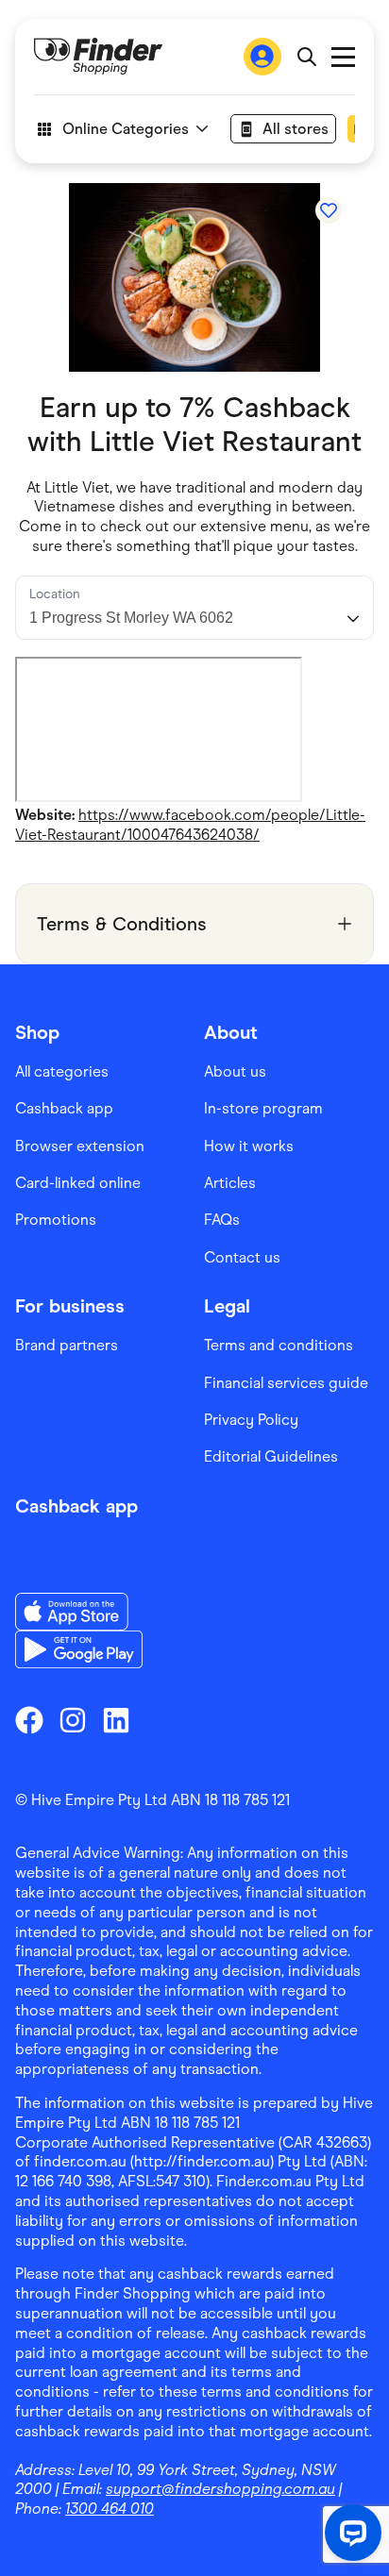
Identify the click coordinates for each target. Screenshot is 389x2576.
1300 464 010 (110, 2509)
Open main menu (343, 57)
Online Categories (126, 129)
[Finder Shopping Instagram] (73, 1720)
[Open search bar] (306, 57)
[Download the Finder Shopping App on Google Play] (79, 1649)
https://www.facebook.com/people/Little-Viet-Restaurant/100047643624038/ (190, 825)
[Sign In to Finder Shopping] (262, 57)
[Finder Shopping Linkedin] (116, 1720)
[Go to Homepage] (98, 57)
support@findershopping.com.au (220, 2489)
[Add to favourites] (329, 210)
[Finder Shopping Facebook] (29, 1720)
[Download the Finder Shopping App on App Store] (79, 1612)
